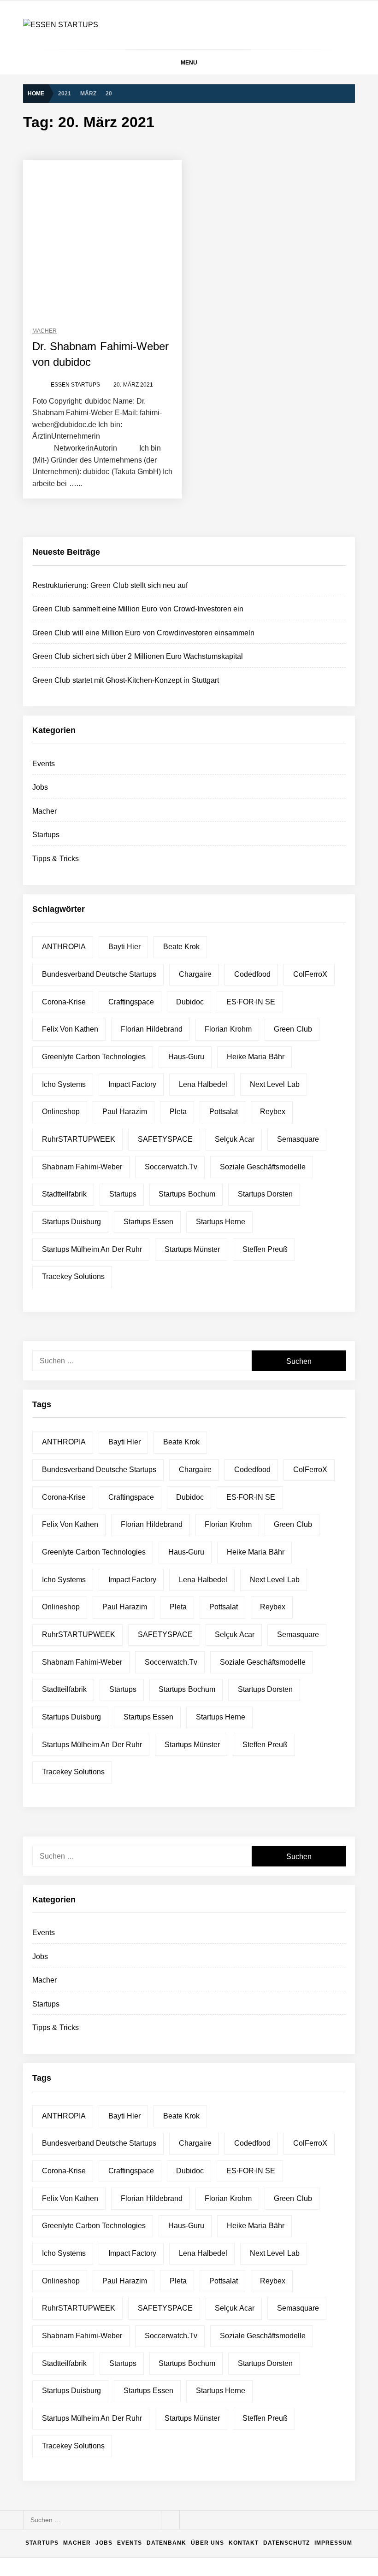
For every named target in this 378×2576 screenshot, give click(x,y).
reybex (273, 1112)
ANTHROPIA (64, 947)
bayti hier (124, 947)
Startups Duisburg (71, 1222)
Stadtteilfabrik (64, 1194)
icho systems (64, 1084)
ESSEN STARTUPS (75, 385)
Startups (46, 835)
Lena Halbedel (203, 1084)
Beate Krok (181, 947)
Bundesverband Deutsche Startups (99, 974)
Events (44, 764)
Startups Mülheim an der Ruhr (92, 1249)
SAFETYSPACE (165, 1139)
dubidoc (190, 1002)
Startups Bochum (187, 1194)
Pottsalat (224, 1112)
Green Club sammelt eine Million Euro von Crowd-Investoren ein (138, 609)
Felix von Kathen (70, 1029)
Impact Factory (132, 1084)
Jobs (40, 787)
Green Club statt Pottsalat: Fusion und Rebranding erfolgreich (176, 2405)
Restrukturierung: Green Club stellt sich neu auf (110, 585)
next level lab (275, 1084)
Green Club (293, 1029)
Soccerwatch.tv (171, 1167)
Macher (44, 331)
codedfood (252, 974)
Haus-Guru (186, 1057)
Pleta (178, 1112)
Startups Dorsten (265, 1194)
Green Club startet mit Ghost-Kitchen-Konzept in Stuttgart (126, 680)
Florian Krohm (228, 1029)
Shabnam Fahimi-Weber (82, 1167)
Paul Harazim (125, 1112)
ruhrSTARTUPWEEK (79, 1139)
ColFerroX (310, 974)
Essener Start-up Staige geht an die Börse (147, 2479)
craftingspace (131, 1002)
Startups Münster (192, 1249)
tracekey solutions (73, 1276)
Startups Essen (148, 1222)
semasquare (298, 1139)
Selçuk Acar (234, 1139)
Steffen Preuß (265, 1249)
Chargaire (195, 974)
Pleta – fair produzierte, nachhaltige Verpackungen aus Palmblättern (185, 2368)
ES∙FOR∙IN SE (251, 1002)
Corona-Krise (64, 1002)
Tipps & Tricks (56, 859)
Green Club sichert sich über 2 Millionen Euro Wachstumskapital (138, 656)
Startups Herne (221, 1222)
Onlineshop (61, 1112)
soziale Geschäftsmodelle (263, 1167)
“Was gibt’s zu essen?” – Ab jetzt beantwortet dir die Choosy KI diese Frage (196, 2442)
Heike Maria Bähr (256, 1057)
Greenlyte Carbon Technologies (94, 1057)
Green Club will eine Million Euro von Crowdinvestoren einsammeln (143, 633)
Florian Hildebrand (151, 1029)
